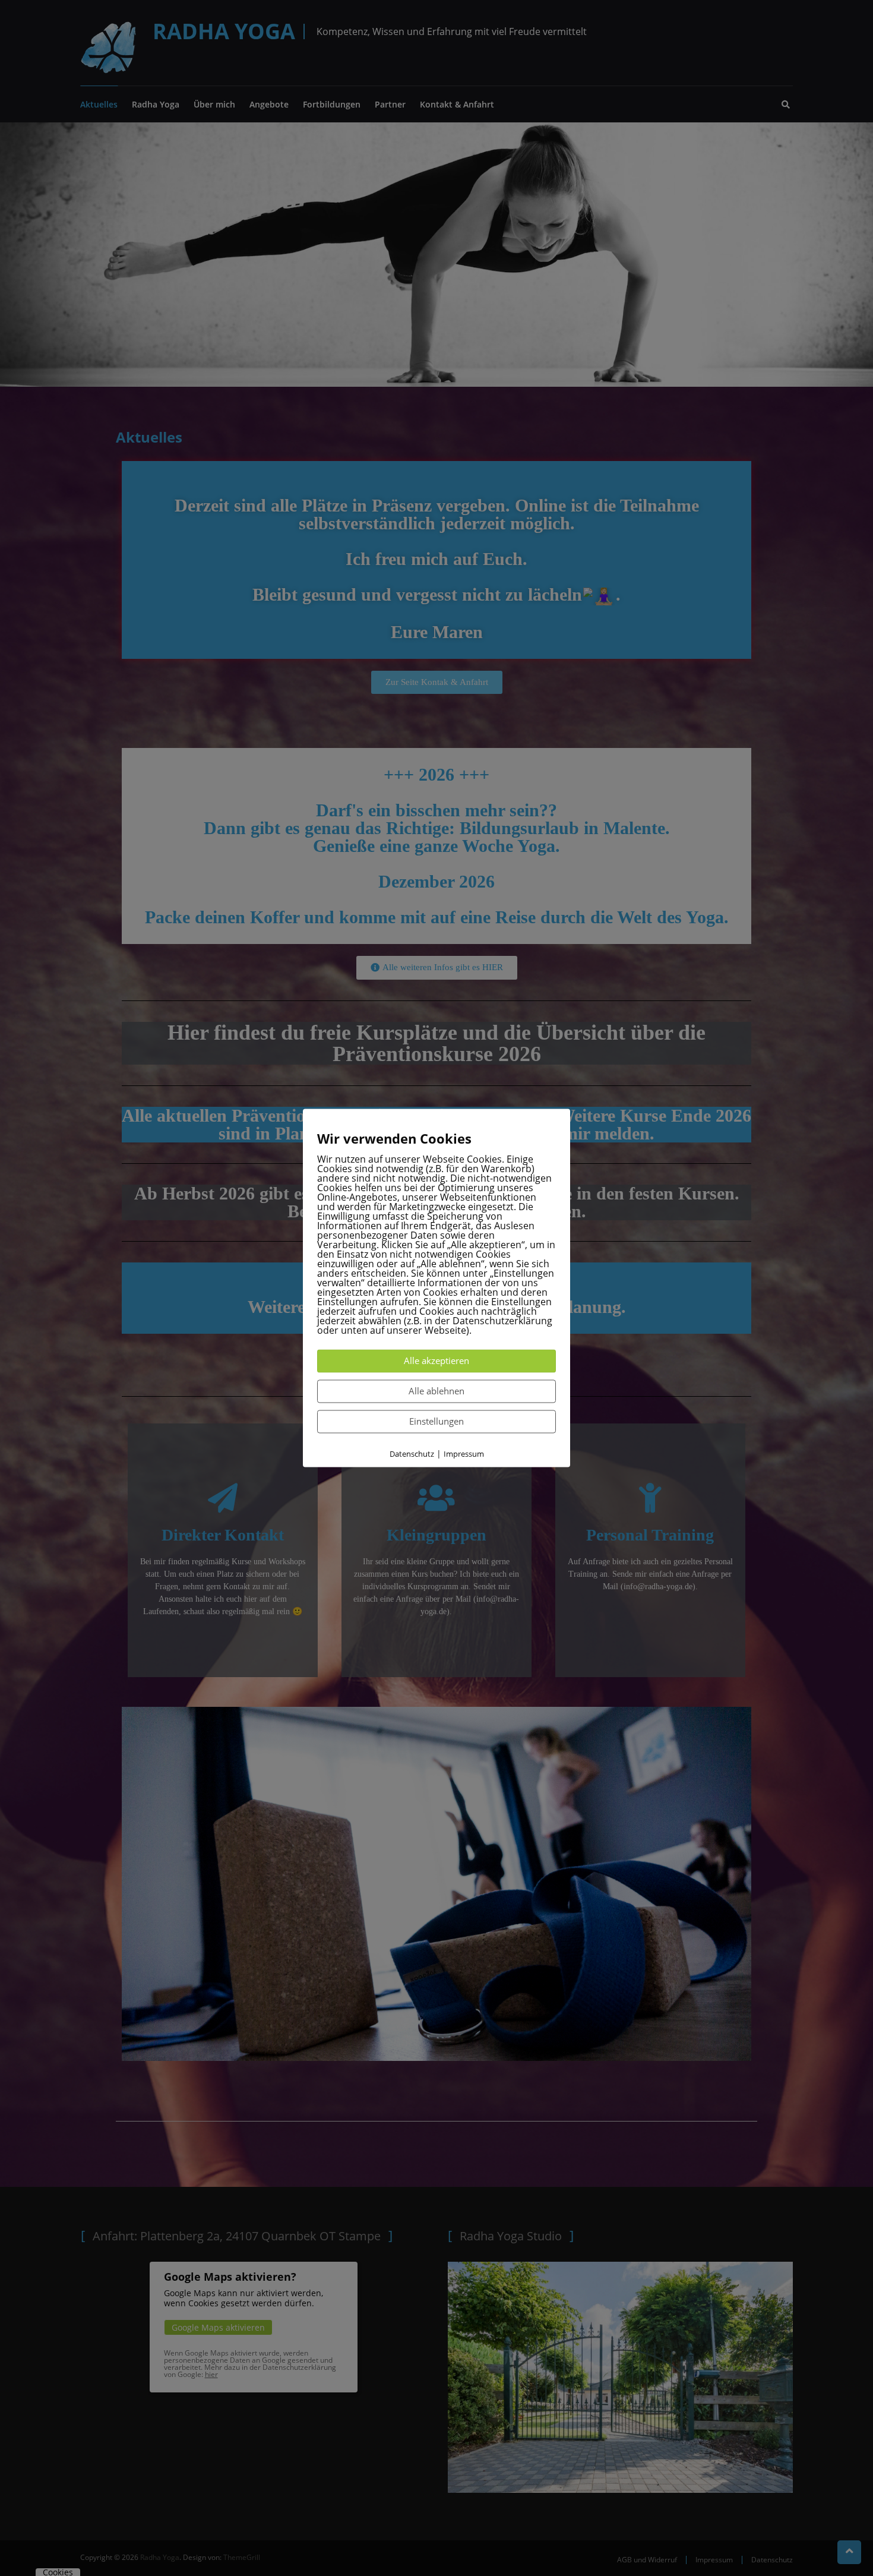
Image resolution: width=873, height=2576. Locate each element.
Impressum (464, 1454)
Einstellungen (436, 1421)
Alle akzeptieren (436, 1360)
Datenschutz (412, 1454)
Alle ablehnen (436, 1391)
